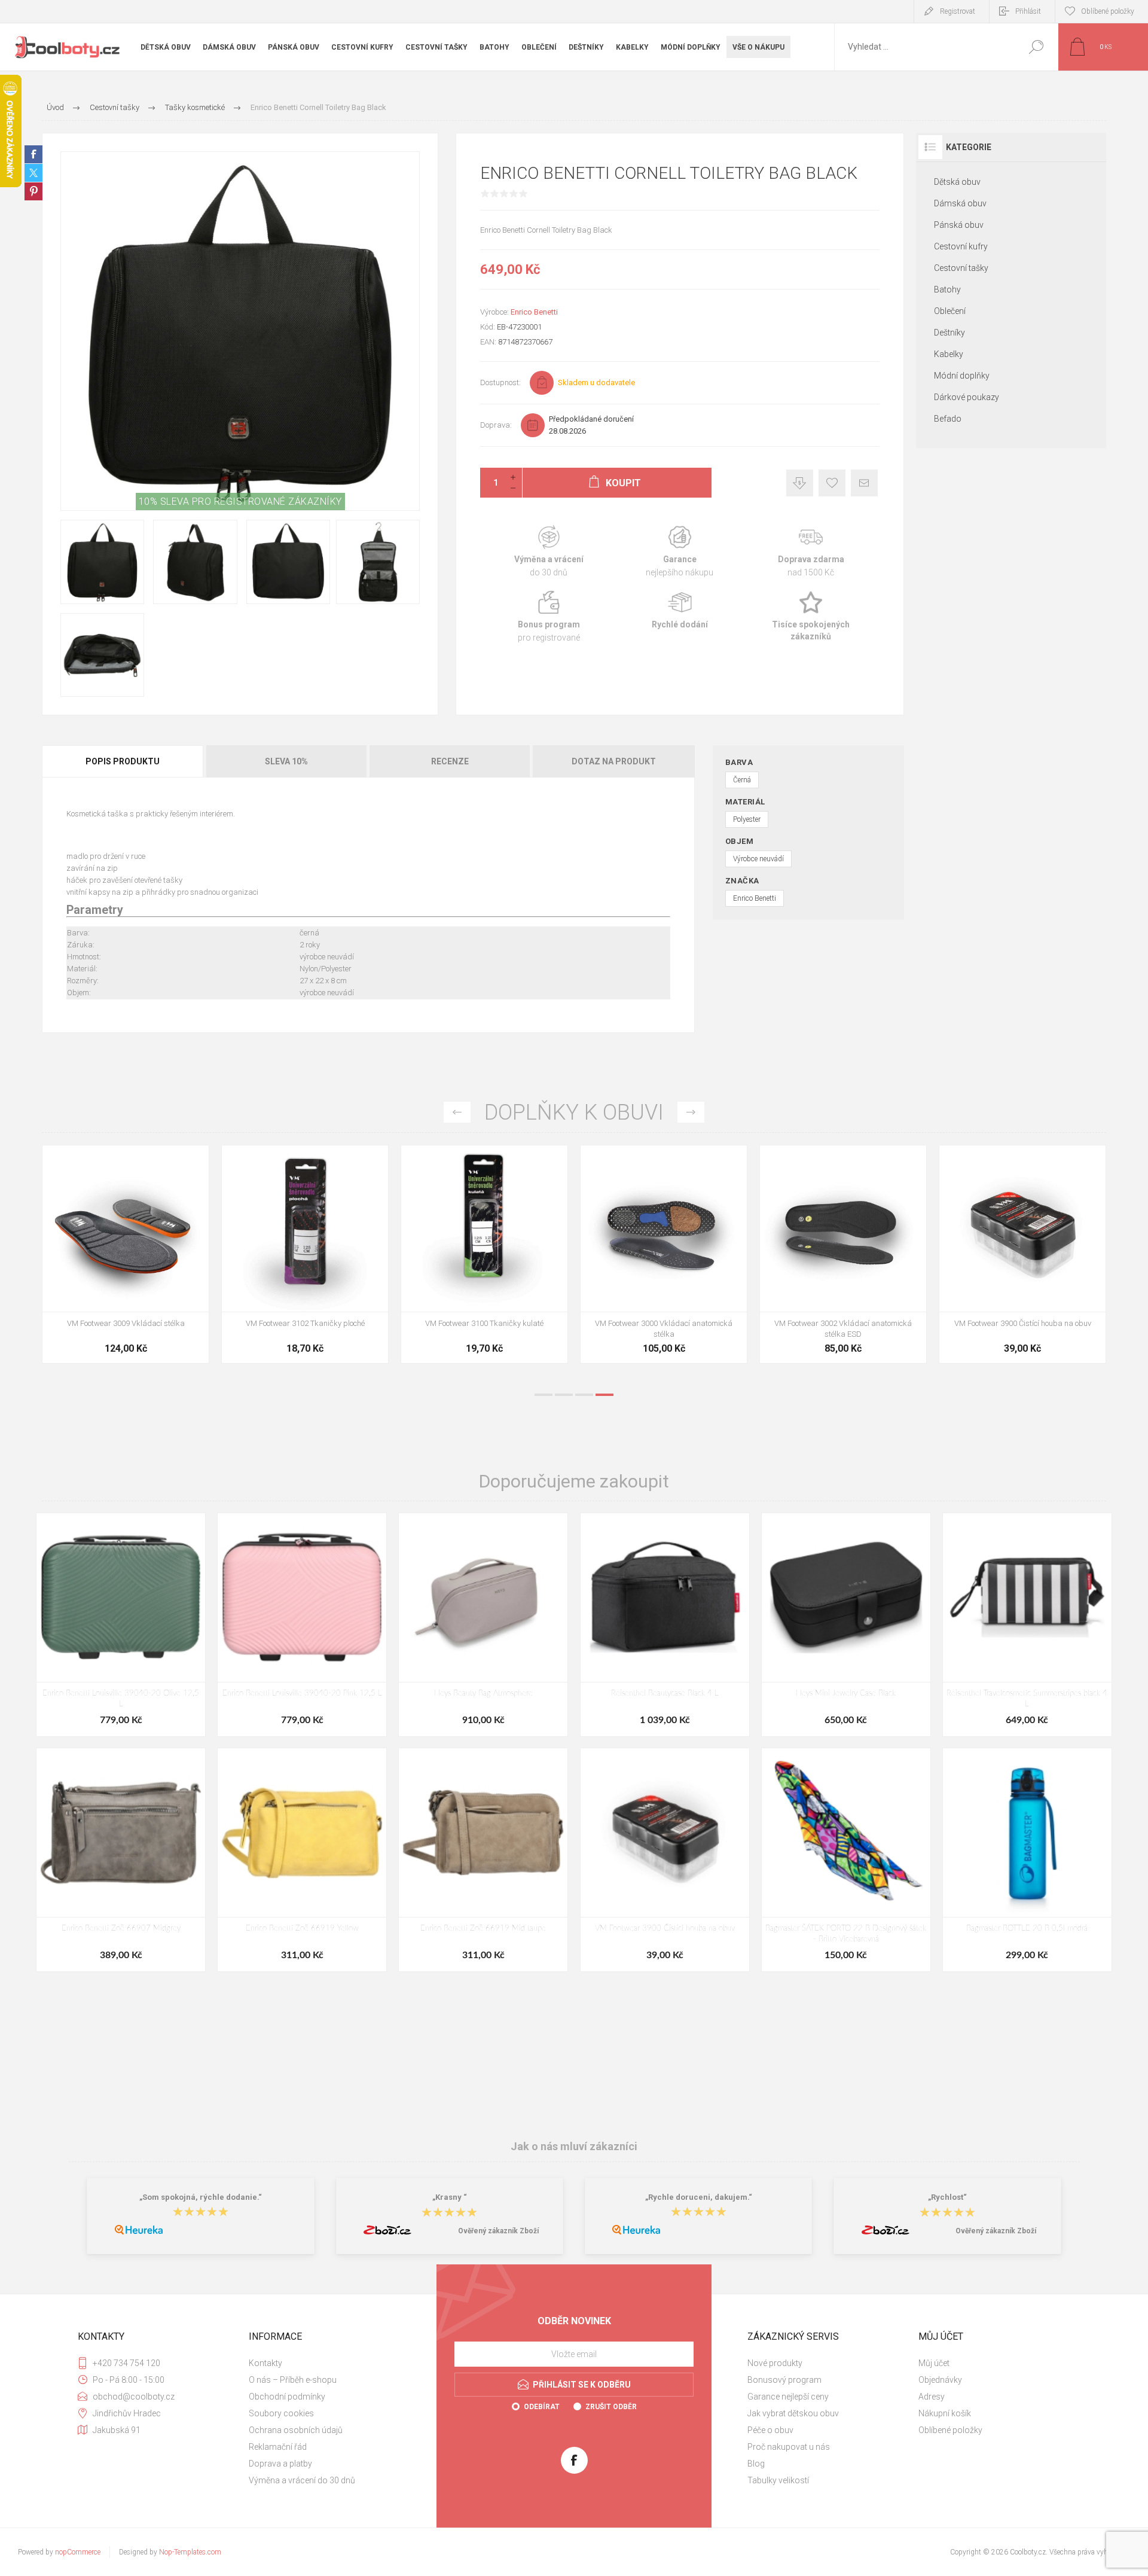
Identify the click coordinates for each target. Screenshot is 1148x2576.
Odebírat (542, 2407)
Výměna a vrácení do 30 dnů (302, 2480)
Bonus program (549, 617)
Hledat (1036, 47)
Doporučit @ (864, 483)
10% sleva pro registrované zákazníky (240, 502)
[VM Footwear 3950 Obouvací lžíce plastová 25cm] (664, 1254)
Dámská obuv (960, 203)
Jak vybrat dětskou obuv (793, 2413)
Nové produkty (775, 2363)
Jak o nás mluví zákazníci (574, 2146)
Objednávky (940, 2380)
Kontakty (265, 2363)
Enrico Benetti (534, 312)
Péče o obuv (770, 2430)
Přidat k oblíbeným (832, 483)
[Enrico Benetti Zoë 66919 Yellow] (302, 1860)
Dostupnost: (500, 382)
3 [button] (584, 1395)
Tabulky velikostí (778, 2480)
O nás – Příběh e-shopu (293, 2380)
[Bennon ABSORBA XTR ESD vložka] (305, 1254)
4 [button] (604, 1395)
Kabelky (949, 354)
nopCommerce (78, 2552)
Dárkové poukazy (967, 397)
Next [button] (691, 1112)
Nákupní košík (945, 2413)
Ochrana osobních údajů (296, 2430)
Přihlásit (1028, 11)
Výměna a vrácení (549, 552)
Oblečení (950, 311)
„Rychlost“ (947, 2197)
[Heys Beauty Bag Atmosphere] (483, 1625)
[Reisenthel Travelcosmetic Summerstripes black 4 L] (1027, 1625)
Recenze (450, 761)
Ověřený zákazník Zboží (498, 2231)
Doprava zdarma (811, 552)
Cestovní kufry (961, 246)
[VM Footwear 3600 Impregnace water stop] (126, 1254)
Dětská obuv (957, 182)
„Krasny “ (450, 2197)
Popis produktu (123, 761)
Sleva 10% (286, 761)
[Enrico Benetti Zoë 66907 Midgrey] (121, 1860)
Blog (756, 2464)
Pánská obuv (959, 225)
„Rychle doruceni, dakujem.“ (699, 2197)
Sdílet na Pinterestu (33, 191)
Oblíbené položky (950, 2430)
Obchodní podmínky (287, 2397)
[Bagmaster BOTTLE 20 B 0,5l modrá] (1027, 1860)
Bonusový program (784, 2380)
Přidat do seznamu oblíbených (172, 1282)
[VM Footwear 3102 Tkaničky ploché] (1022, 1254)
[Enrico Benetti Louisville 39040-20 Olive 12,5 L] (121, 1625)
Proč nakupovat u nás (789, 2447)
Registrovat (958, 11)
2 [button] (564, 1395)
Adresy (932, 2397)
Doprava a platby (280, 2464)
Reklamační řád (278, 2447)
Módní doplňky (962, 376)
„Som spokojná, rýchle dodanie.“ (201, 2197)
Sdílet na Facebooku (33, 154)
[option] (126, 1260)
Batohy (947, 289)
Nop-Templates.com (190, 2552)
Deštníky (949, 333)
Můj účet (934, 2363)
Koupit (112, 1282)
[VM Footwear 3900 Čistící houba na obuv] (665, 1860)
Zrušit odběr (611, 2407)
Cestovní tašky (961, 268)
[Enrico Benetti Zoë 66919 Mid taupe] (483, 1860)
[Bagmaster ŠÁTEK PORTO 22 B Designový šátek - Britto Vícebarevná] (846, 1860)
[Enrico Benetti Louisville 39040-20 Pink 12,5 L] (302, 1625)
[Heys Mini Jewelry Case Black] (846, 1625)
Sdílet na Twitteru (33, 173)
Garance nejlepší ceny (800, 483)
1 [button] (544, 1395)
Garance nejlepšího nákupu (680, 552)
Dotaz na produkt (614, 761)
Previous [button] (457, 1112)
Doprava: (496, 425)
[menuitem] (329, 2363)
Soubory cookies (281, 2413)
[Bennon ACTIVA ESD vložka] (484, 1254)
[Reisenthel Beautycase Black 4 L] (665, 1625)
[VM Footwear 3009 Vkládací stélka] (843, 1254)
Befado (948, 419)
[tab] (123, 761)
